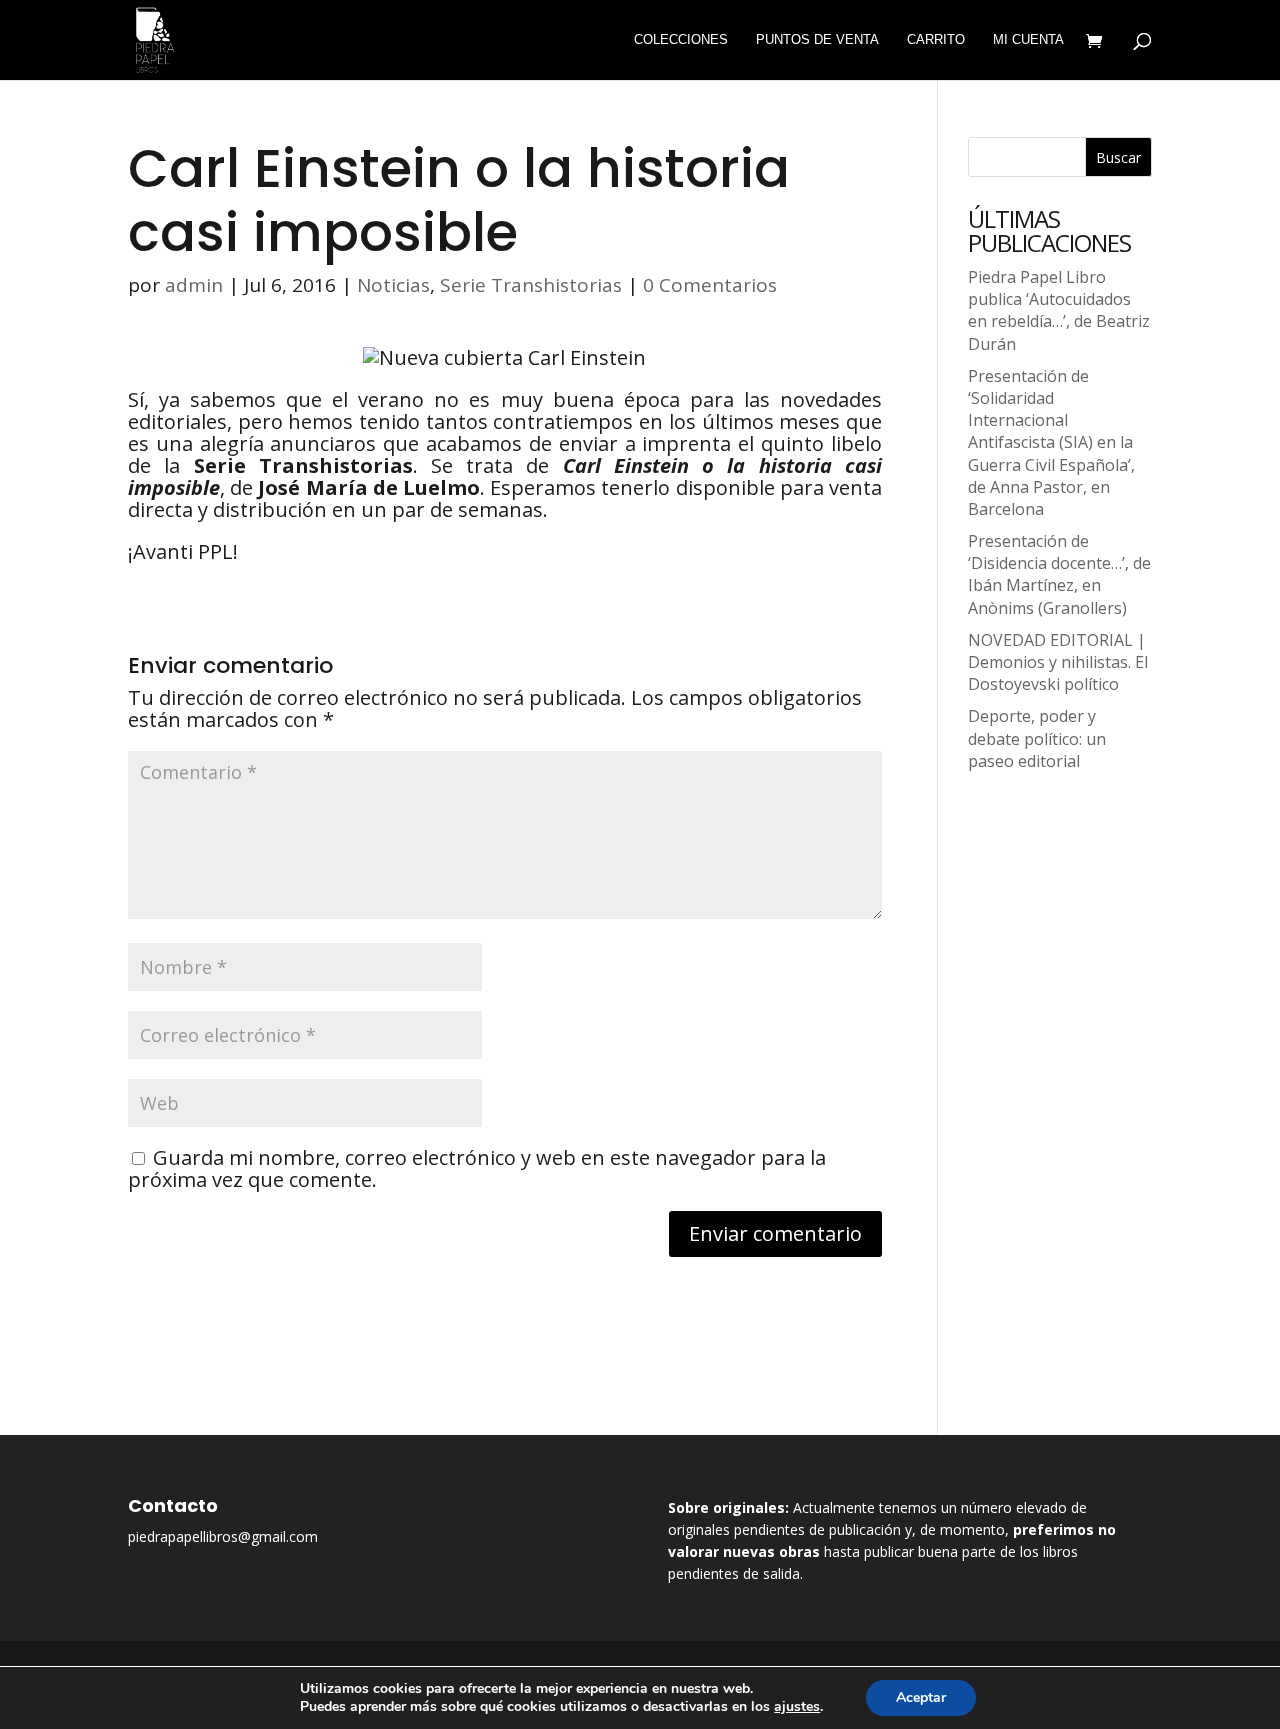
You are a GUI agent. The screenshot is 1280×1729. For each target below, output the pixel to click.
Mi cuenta (1028, 40)
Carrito (936, 40)
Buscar (1118, 157)
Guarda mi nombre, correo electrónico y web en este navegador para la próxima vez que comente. (477, 1168)
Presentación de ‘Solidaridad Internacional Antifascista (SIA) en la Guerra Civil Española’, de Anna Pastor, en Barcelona (1051, 442)
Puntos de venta (817, 40)
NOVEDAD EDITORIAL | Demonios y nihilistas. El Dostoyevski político (1058, 662)
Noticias (393, 285)
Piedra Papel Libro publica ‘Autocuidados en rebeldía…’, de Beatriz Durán (1059, 310)
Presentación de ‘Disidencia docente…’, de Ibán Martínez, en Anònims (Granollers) (1059, 574)
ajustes (797, 1707)
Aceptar (921, 1697)
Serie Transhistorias (531, 285)
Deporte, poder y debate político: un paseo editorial (1037, 738)
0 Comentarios (710, 285)
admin (194, 285)
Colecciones (681, 40)
